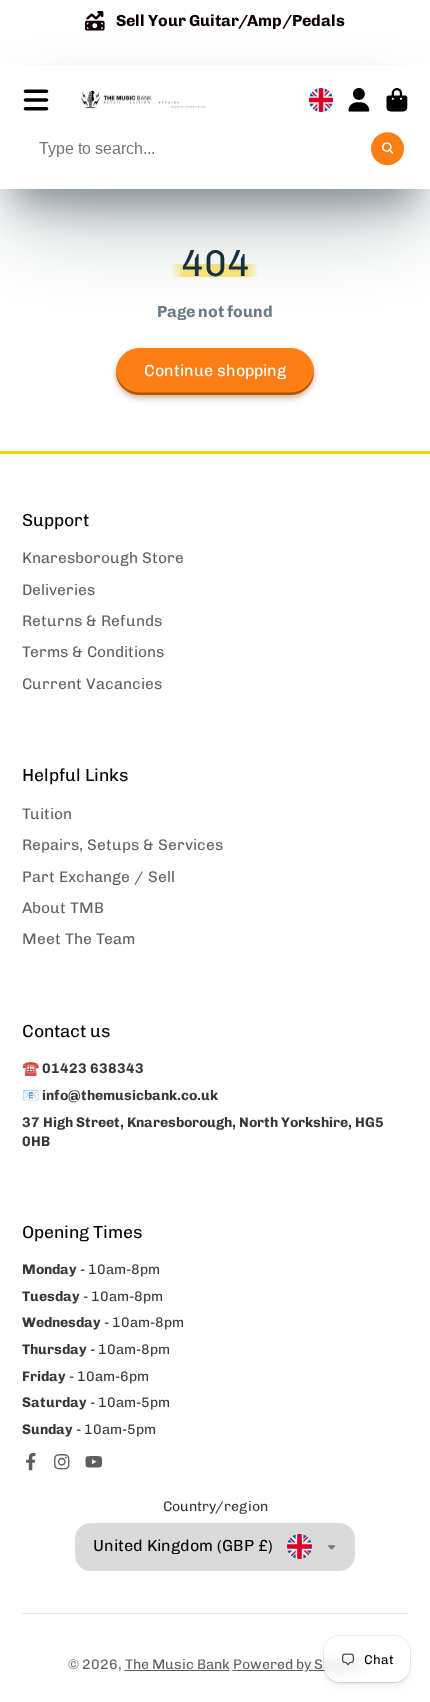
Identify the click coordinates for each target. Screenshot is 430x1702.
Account (359, 100)
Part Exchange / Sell (98, 877)
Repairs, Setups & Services (122, 845)
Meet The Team (78, 939)
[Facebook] (31, 1462)
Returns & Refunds (92, 621)
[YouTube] (94, 1462)
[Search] (388, 149)
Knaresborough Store (103, 558)
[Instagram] (62, 1462)
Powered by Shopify (298, 1664)
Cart (397, 100)
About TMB (63, 908)
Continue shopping (215, 370)
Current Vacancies (92, 684)
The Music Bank (177, 1664)
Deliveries (58, 590)
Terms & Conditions (93, 652)
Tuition (47, 814)
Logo (143, 100)
